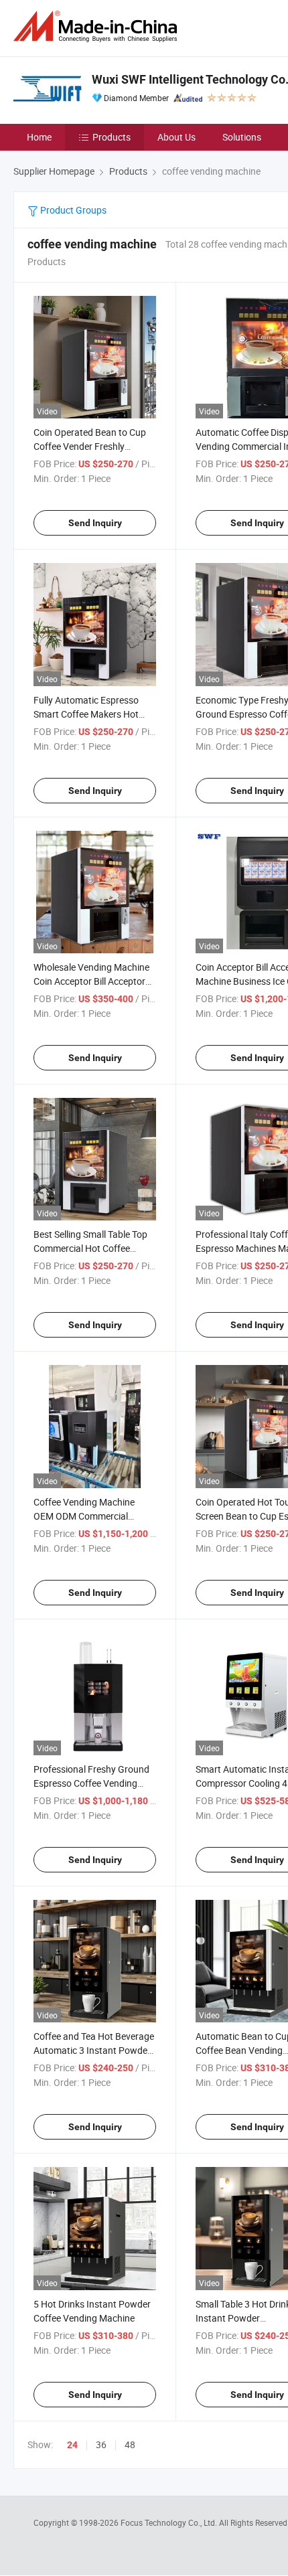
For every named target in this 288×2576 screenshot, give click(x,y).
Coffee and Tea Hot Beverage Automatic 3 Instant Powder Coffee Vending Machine (94, 2050)
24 (72, 2445)
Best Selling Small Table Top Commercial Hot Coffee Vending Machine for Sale (90, 1248)
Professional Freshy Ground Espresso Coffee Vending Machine (91, 1783)
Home (39, 137)
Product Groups (72, 210)
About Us (176, 137)
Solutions (242, 137)
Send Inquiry (95, 523)
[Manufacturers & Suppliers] (98, 26)
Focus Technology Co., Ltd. (170, 2522)
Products (112, 137)
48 (130, 2444)
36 (101, 2444)
